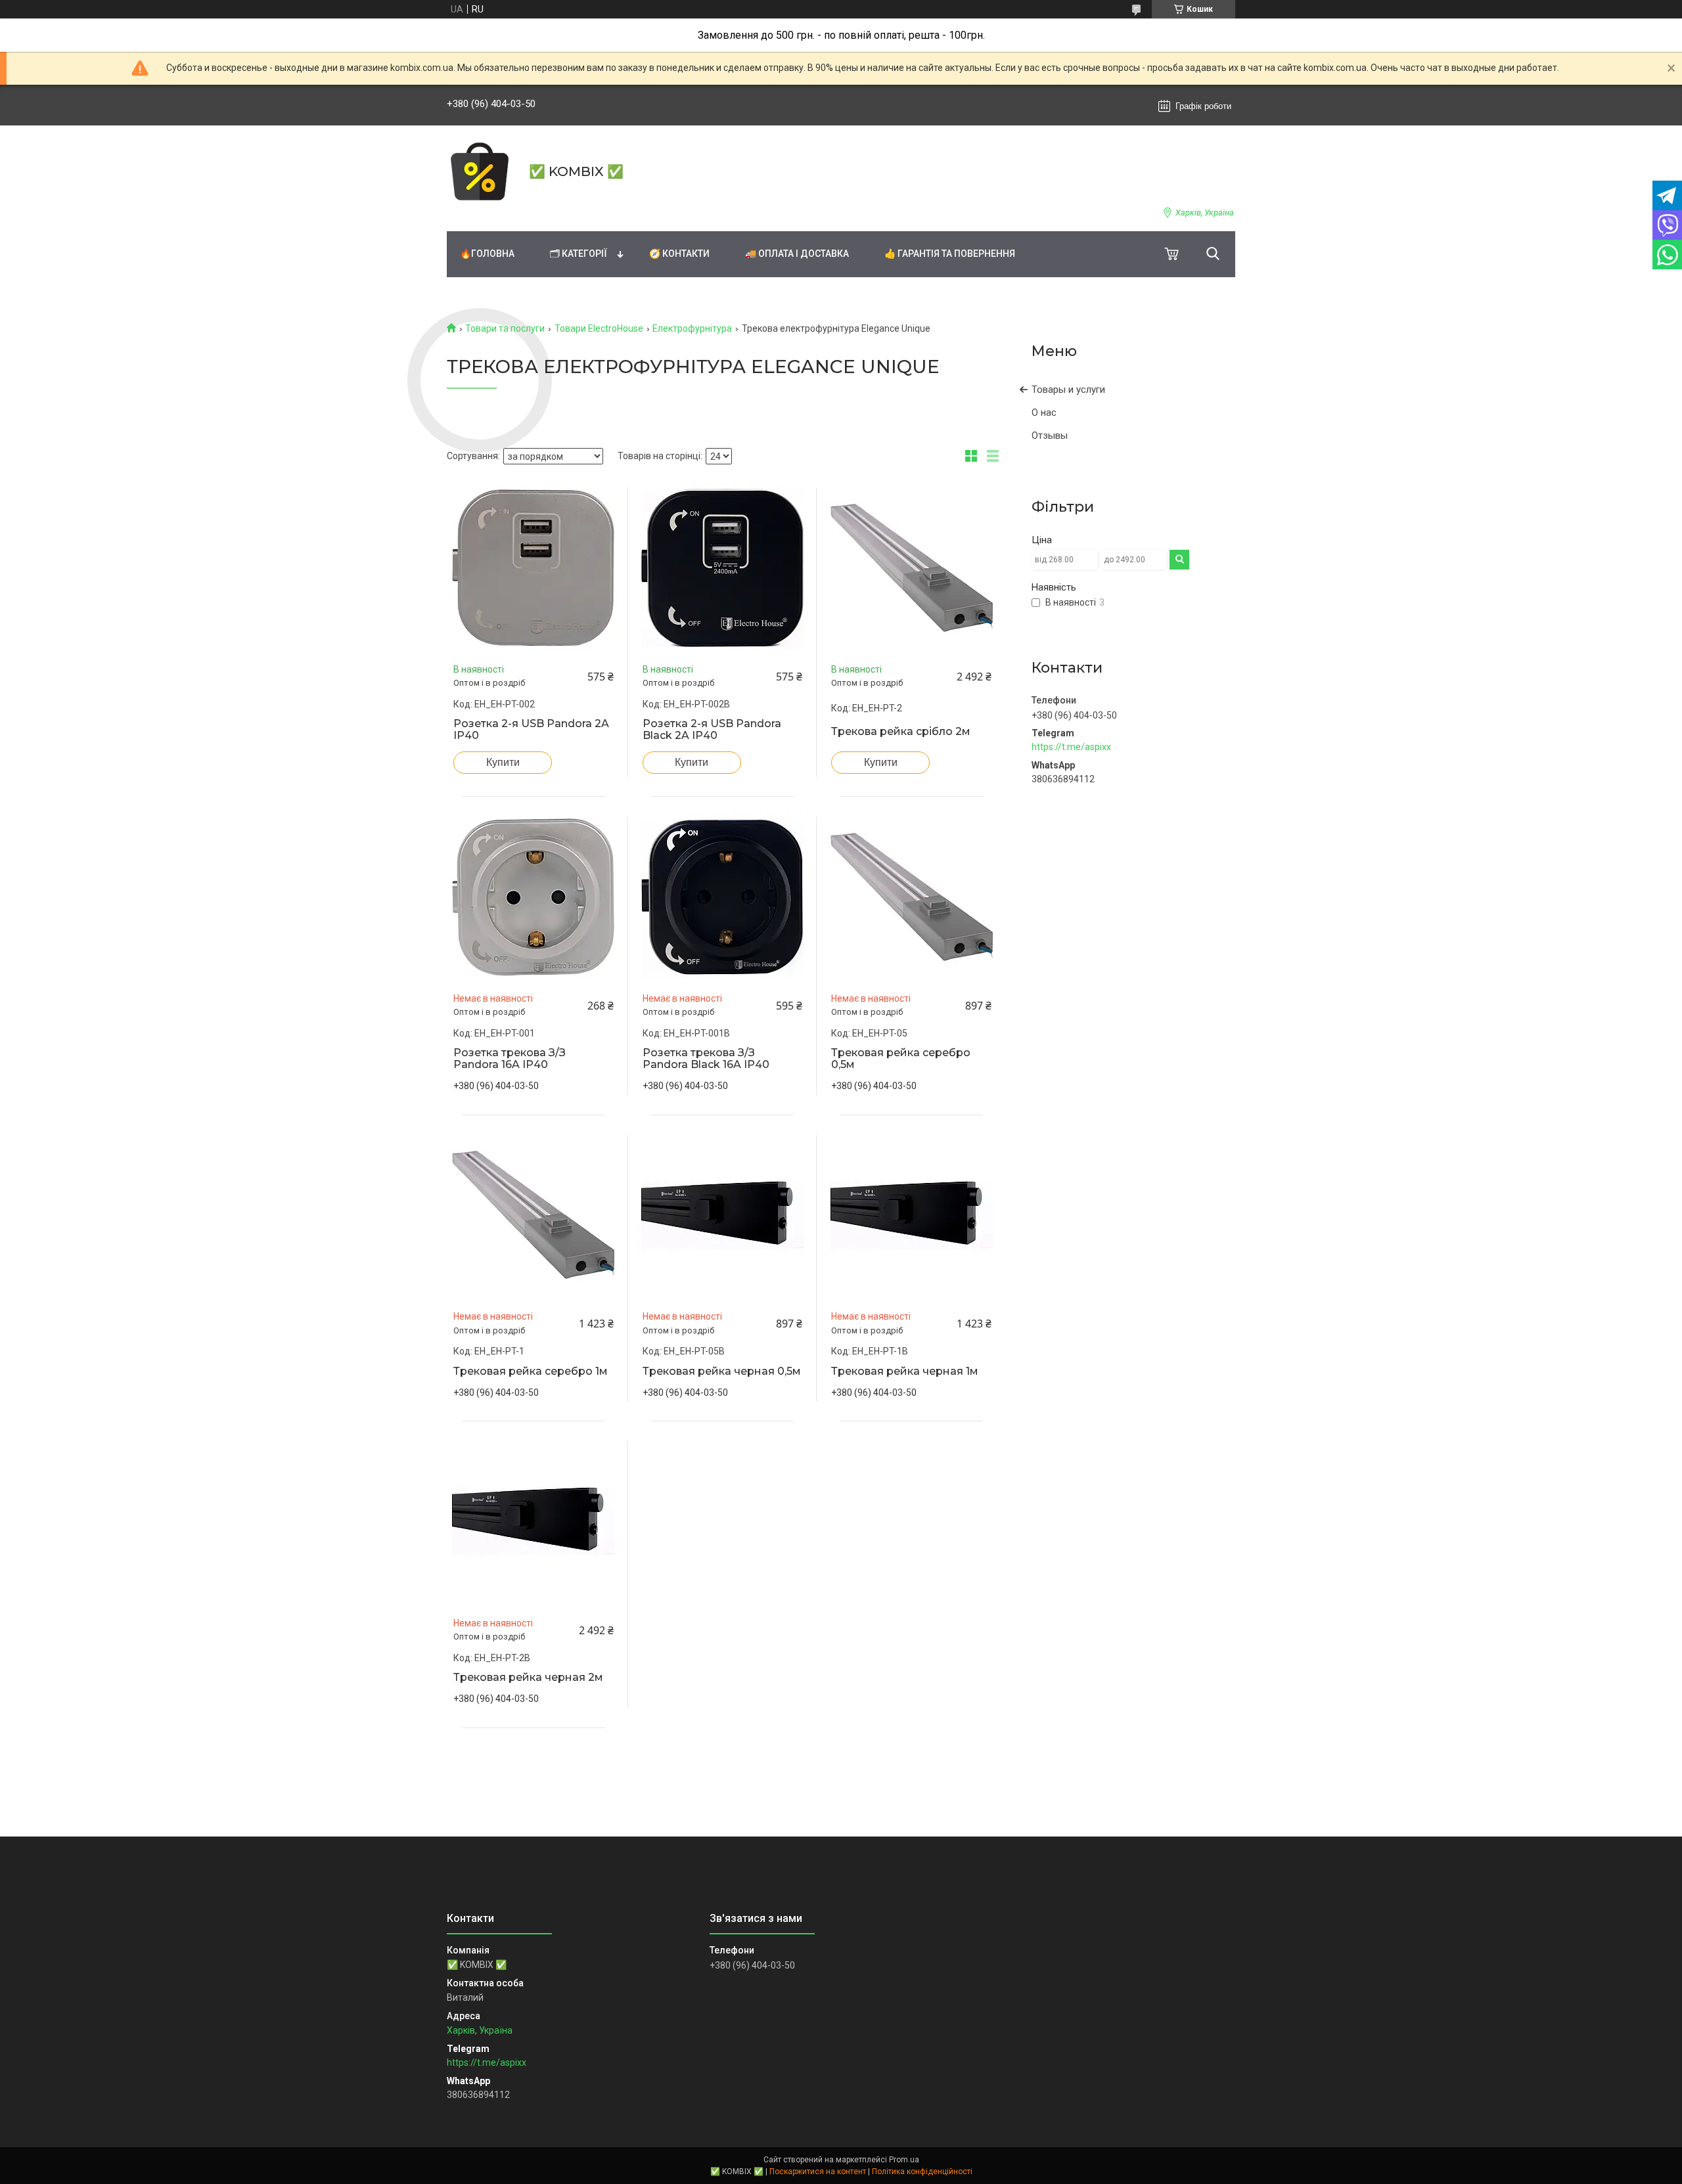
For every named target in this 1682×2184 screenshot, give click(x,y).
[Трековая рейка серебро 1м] (534, 1215)
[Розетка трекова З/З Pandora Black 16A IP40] (723, 897)
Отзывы (1050, 435)
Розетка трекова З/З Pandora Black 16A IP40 (706, 1059)
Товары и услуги (1068, 390)
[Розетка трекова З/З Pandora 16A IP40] (534, 897)
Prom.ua (904, 2160)
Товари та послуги (505, 328)
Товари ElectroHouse (599, 328)
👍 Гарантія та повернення (950, 254)
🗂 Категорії (579, 254)
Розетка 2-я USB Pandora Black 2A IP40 (712, 730)
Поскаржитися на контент (818, 2172)
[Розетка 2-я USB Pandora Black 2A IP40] (723, 568)
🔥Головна (487, 254)
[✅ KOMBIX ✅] (480, 171)
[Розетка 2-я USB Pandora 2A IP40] (534, 568)
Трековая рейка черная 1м (905, 1371)
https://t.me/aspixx (1071, 747)
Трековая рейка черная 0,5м (722, 1371)
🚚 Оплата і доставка (797, 254)
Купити (503, 762)
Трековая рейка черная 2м (528, 1678)
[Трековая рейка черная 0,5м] (723, 1215)
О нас (1044, 412)
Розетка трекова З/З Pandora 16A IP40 (510, 1059)
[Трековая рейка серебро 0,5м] (911, 897)
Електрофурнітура (692, 328)
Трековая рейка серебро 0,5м (901, 1059)
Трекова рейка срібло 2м (901, 732)
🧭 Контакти (679, 254)
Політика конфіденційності (922, 2172)
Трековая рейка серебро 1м (531, 1371)
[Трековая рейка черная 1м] (911, 1215)
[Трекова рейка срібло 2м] (911, 568)
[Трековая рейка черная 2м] (534, 1521)
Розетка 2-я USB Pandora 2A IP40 (531, 730)
